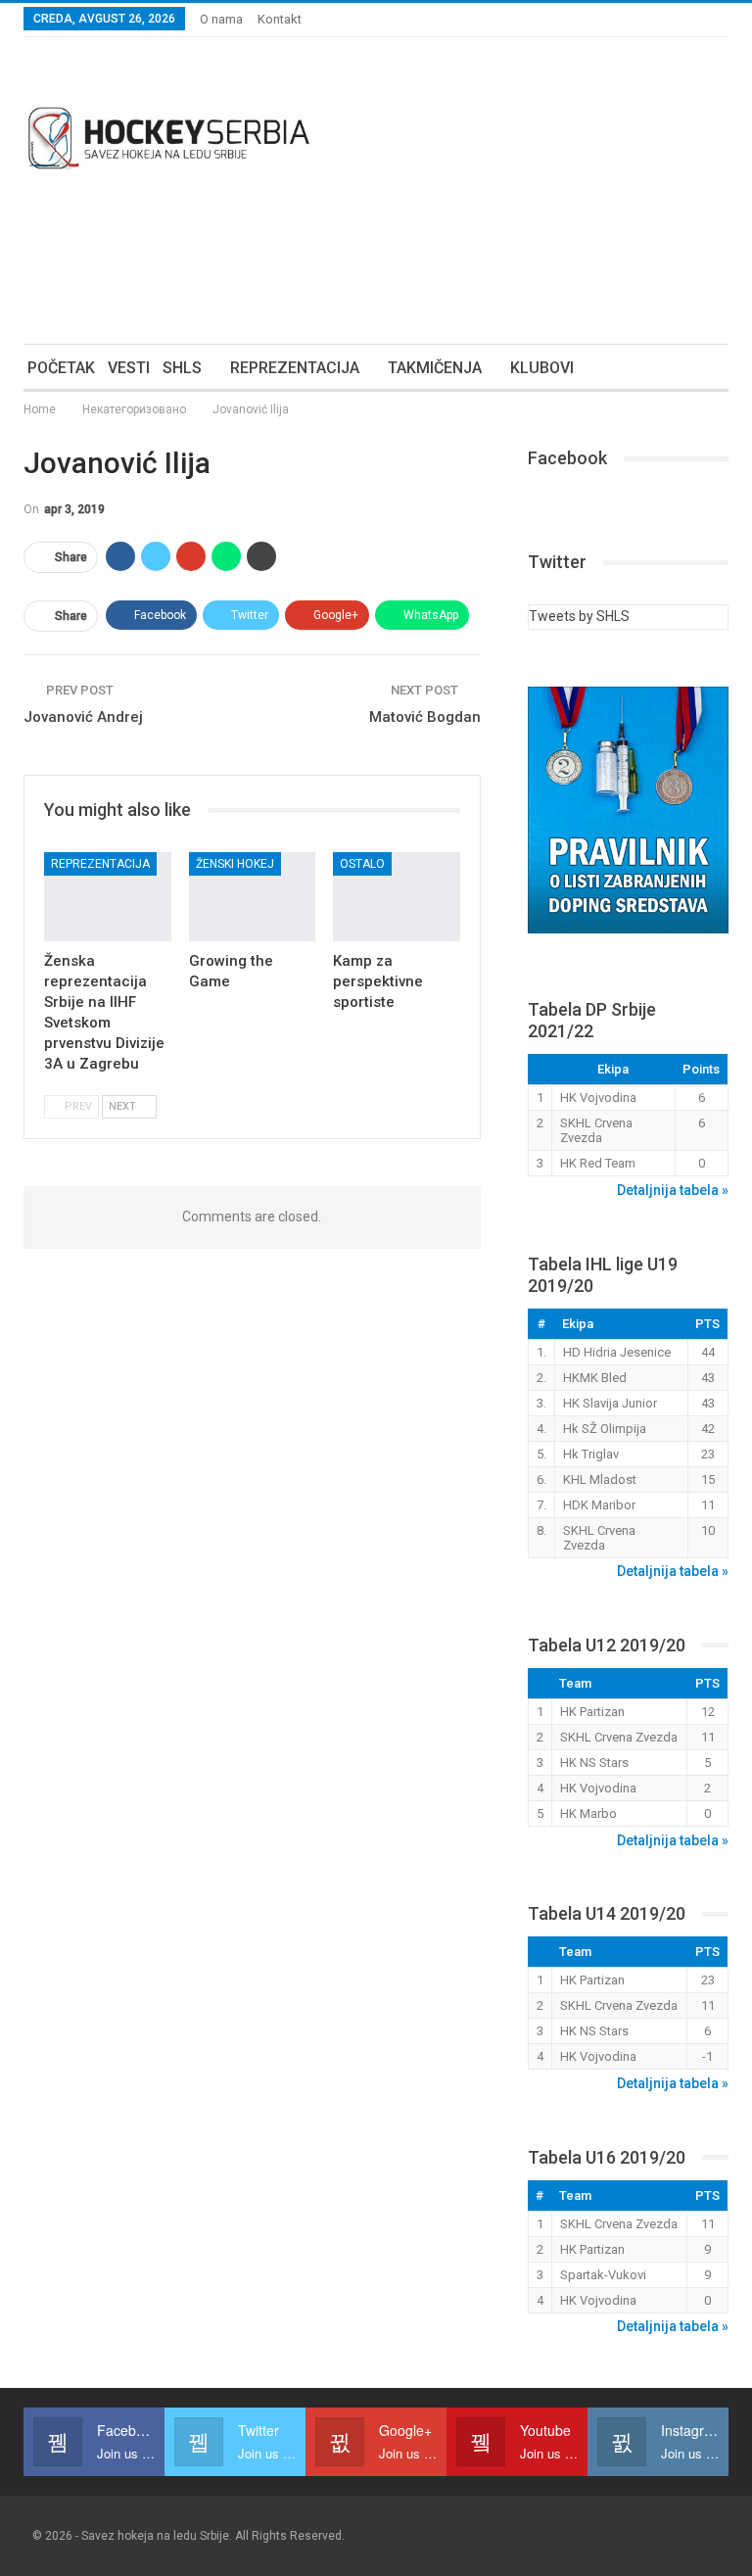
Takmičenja (435, 368)
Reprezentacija (295, 368)
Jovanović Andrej (83, 717)
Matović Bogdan (425, 717)
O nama (221, 19)
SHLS (182, 368)
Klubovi (542, 368)
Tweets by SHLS (579, 616)
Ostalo (362, 864)
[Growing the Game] (253, 897)
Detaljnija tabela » (673, 1190)
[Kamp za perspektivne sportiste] (397, 897)
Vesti (129, 368)
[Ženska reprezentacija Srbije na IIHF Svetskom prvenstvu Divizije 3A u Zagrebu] (108, 897)
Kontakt (280, 19)
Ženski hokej (235, 864)
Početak (61, 368)
